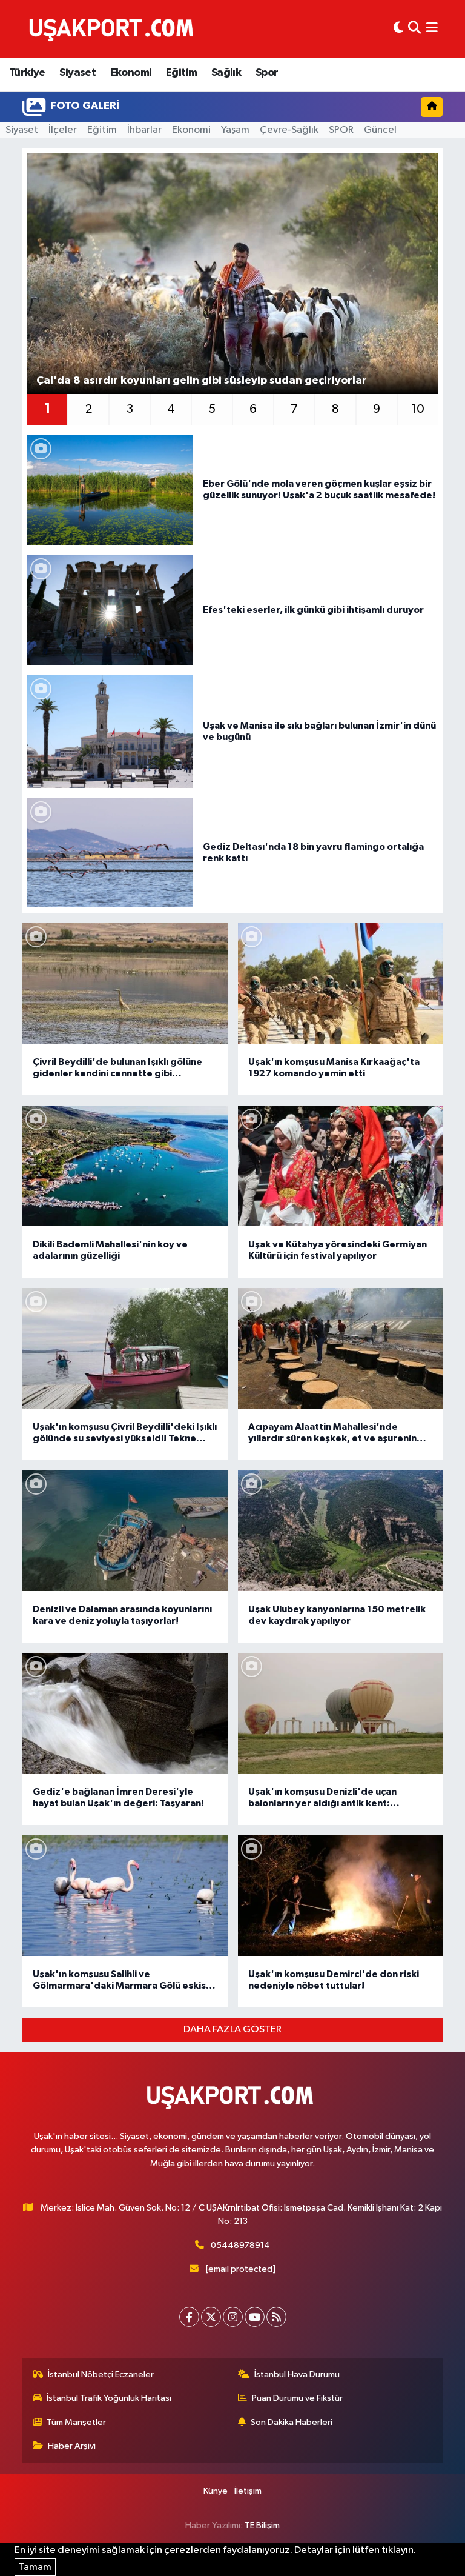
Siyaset (77, 73)
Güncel (380, 130)
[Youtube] (255, 2317)
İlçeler (63, 130)
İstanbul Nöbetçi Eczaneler (101, 2374)
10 (418, 409)
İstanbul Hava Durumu (297, 2374)
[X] (211, 2317)
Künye (216, 2491)
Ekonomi (131, 73)
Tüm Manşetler (76, 2422)
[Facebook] (189, 2317)
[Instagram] (233, 2317)
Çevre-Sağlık (289, 130)
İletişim (248, 2491)
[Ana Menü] (432, 29)
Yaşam (235, 130)
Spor (267, 73)
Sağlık (226, 73)
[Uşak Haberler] (114, 28)
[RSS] (276, 2317)
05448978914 (240, 2245)
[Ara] (414, 29)
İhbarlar (144, 130)
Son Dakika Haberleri (292, 2422)
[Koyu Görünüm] (398, 29)
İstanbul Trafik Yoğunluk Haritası (109, 2398)
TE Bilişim (262, 2525)
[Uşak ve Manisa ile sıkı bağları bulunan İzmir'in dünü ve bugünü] (110, 731)
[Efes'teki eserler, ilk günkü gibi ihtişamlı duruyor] (110, 610)
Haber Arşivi (72, 2446)
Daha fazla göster (232, 2030)
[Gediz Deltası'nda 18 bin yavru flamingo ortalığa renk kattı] (110, 853)
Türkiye (27, 73)
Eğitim (181, 73)
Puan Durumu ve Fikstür (297, 2398)
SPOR (341, 130)
